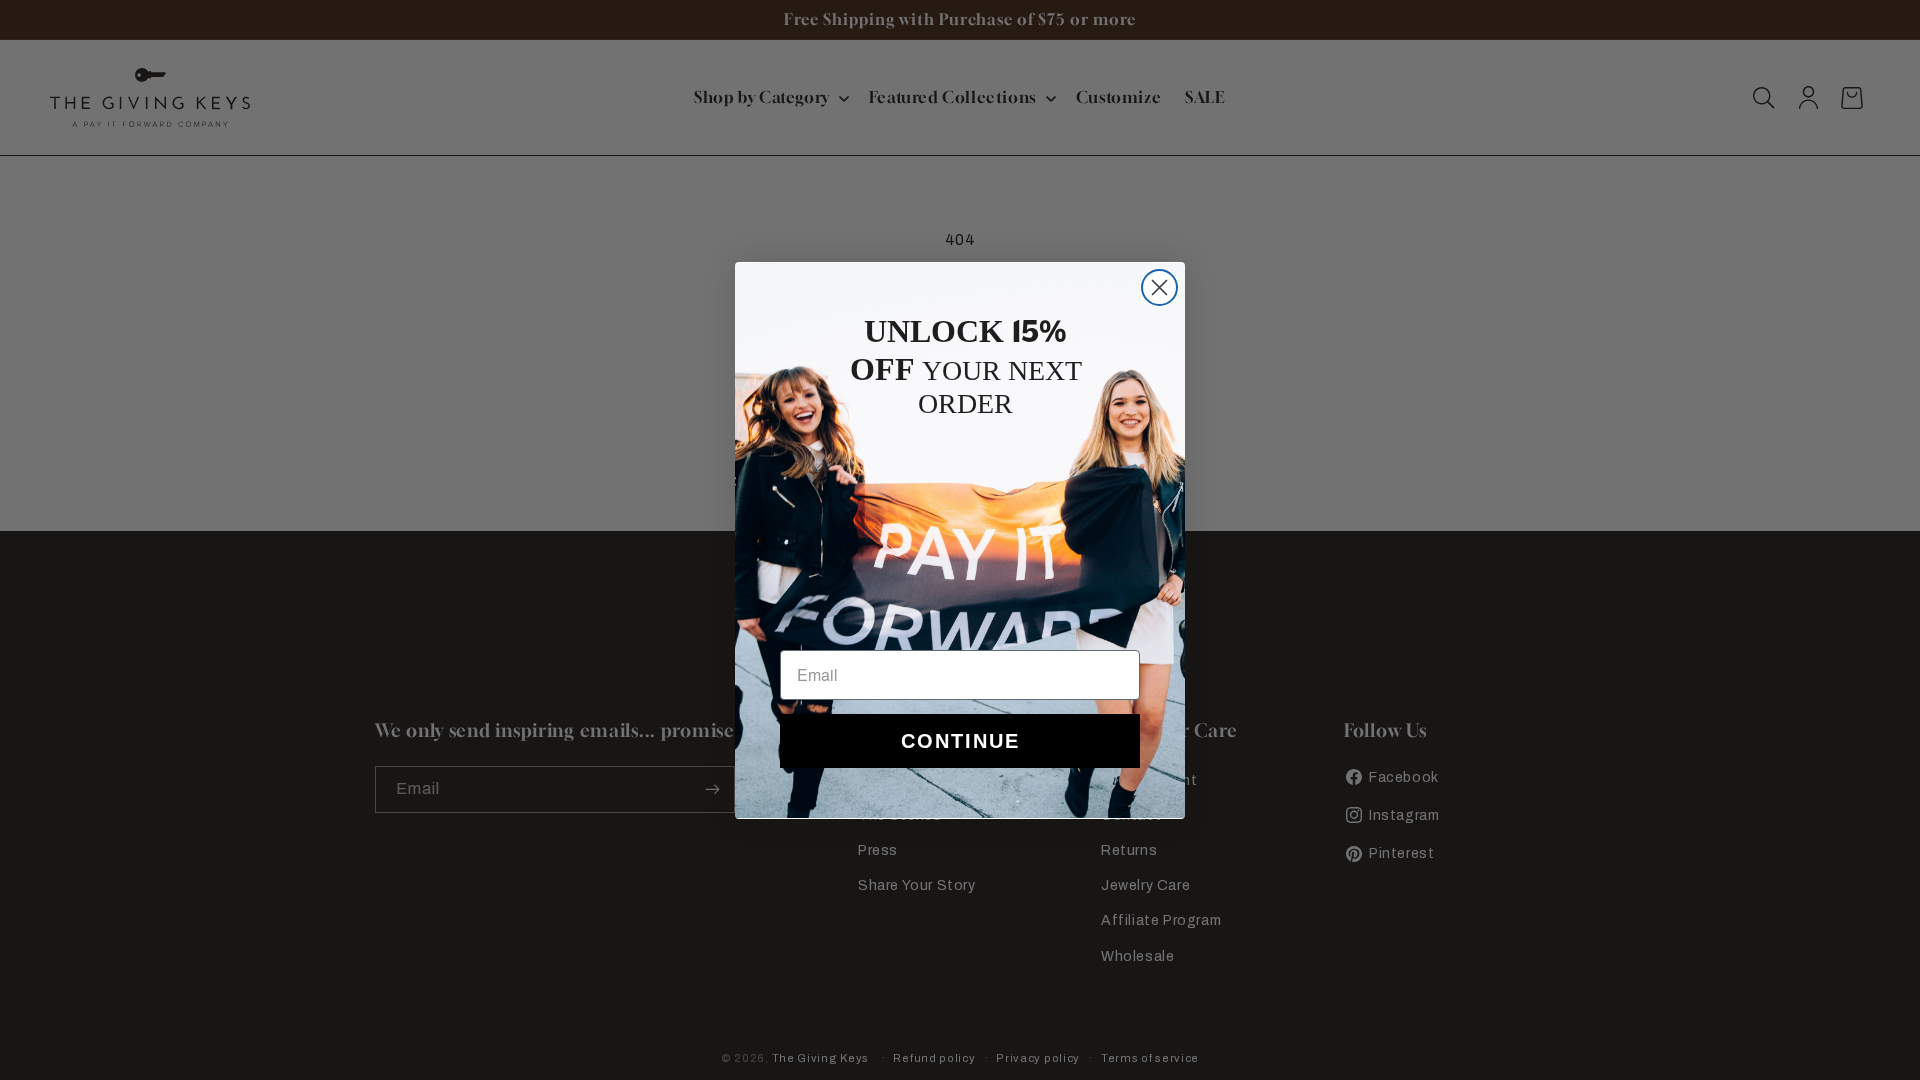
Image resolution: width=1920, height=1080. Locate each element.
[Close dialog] (1159, 287)
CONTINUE (960, 741)
